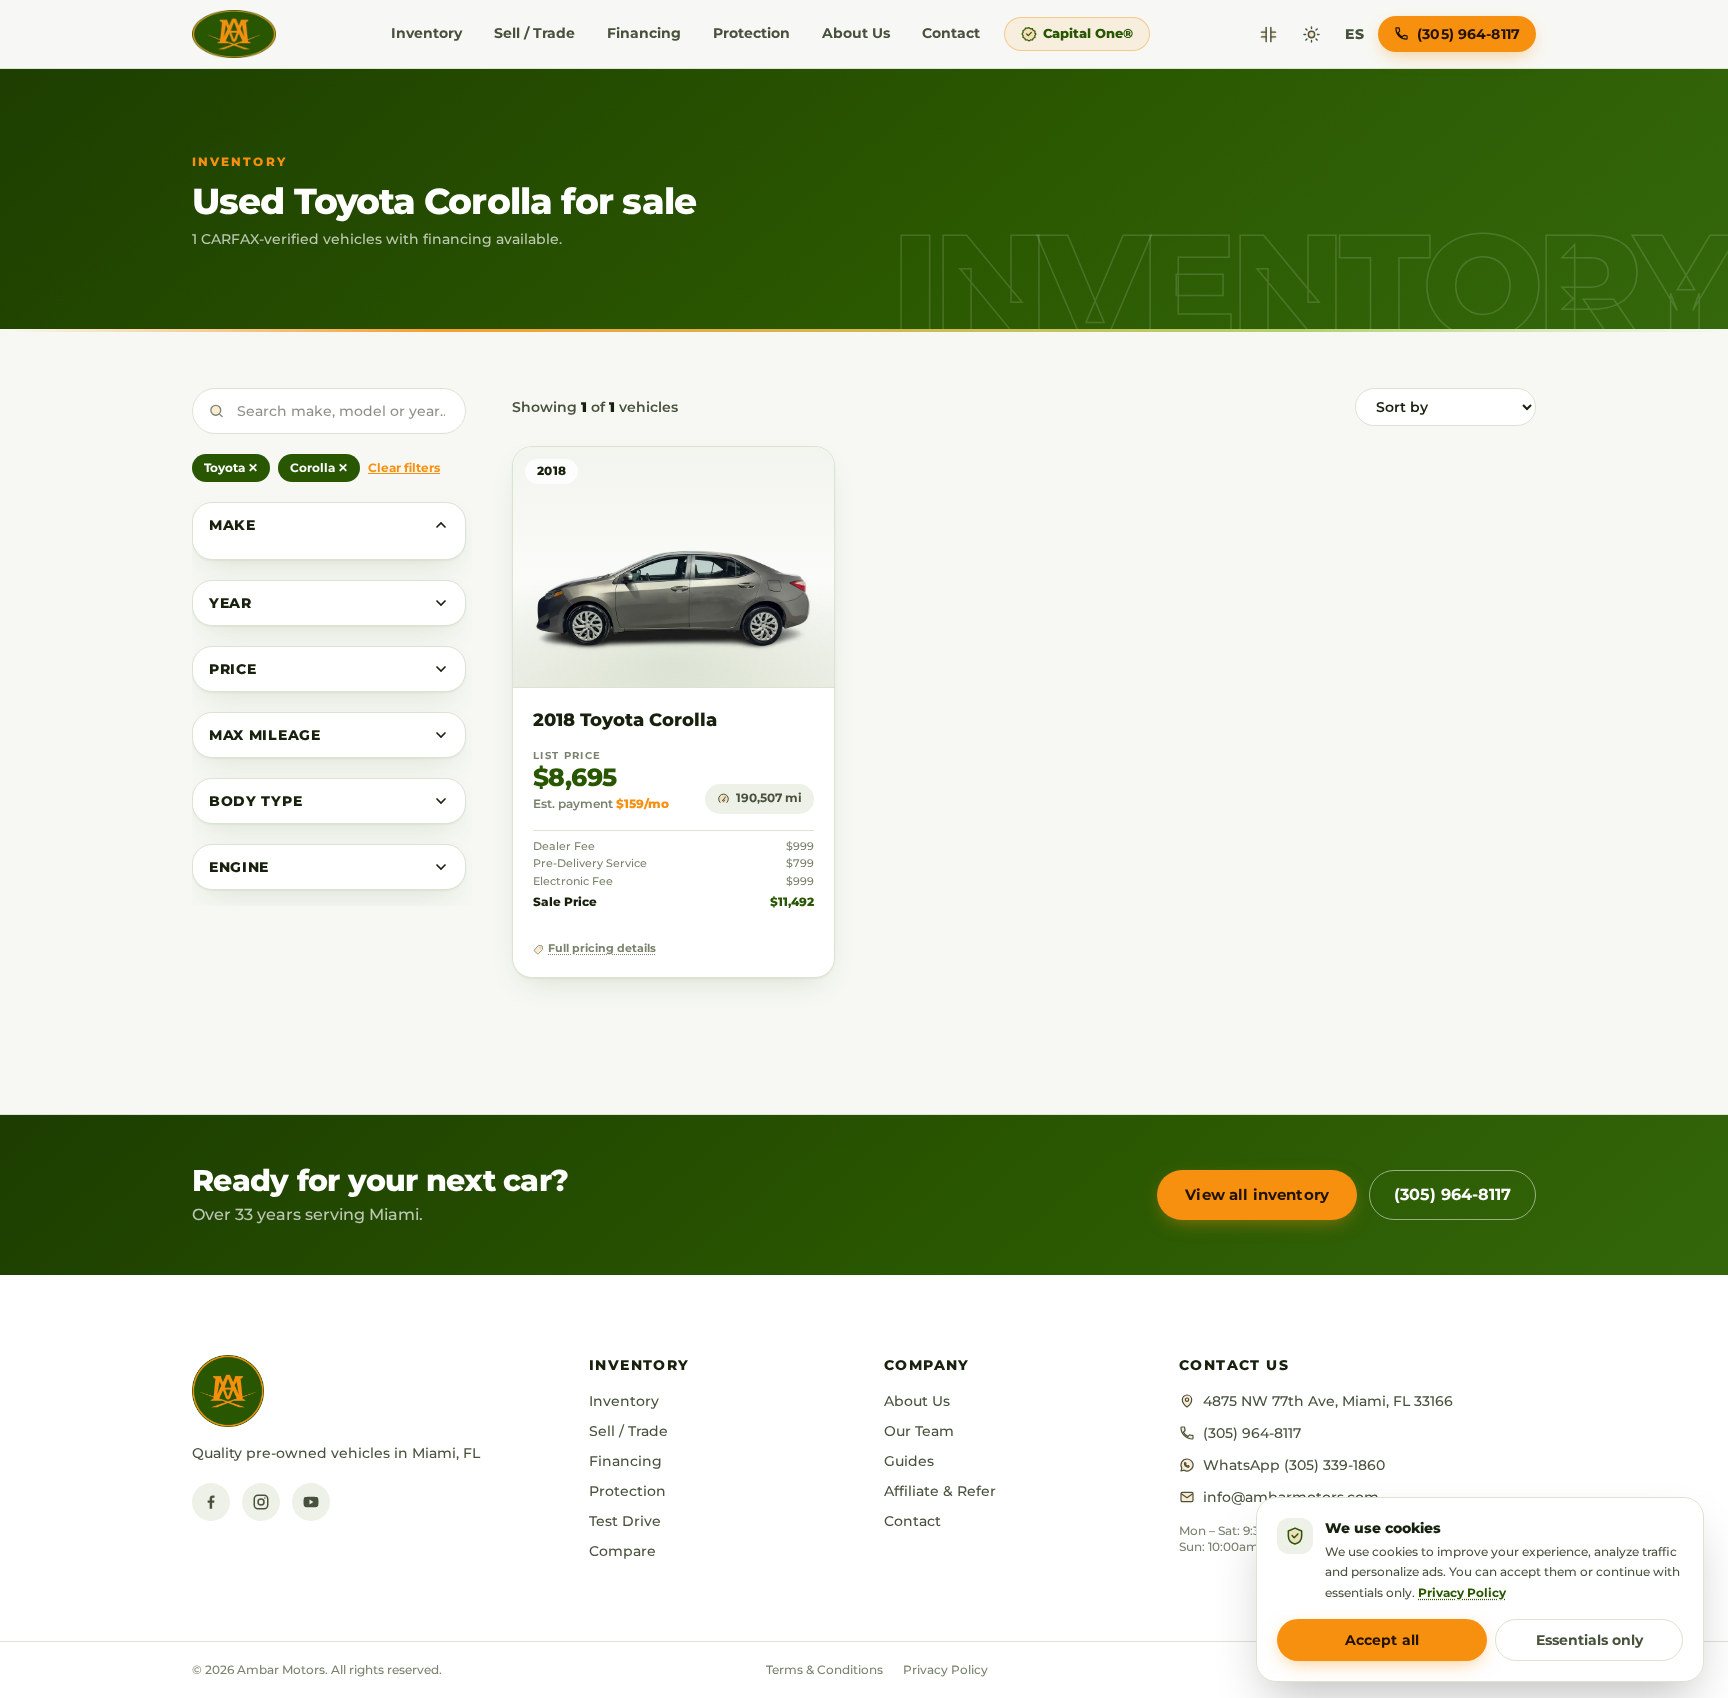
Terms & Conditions (824, 1669)
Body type (255, 801)
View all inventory (1257, 1194)
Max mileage (265, 735)
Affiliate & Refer (940, 1491)
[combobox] (329, 411)
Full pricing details (602, 948)
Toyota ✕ (231, 467)
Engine (239, 867)
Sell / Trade (534, 33)
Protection (751, 33)
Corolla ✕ (319, 467)
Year (230, 603)
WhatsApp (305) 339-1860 (1294, 1465)
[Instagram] (261, 1502)
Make (232, 525)
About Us (856, 33)
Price (233, 669)
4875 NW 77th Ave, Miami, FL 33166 (1328, 1401)
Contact (951, 33)
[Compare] (1268, 34)
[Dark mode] (1311, 34)
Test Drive (625, 1521)
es (1354, 34)
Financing (644, 33)
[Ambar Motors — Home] (234, 34)
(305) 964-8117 (1452, 1194)
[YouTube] (311, 1502)
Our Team (919, 1431)
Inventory (426, 33)
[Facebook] (211, 1502)
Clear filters (404, 467)
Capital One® (1088, 33)
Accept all (1382, 1640)
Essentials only (1589, 1640)
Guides (909, 1461)
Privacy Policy (945, 1669)
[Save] (760, 481)
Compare (622, 1551)
